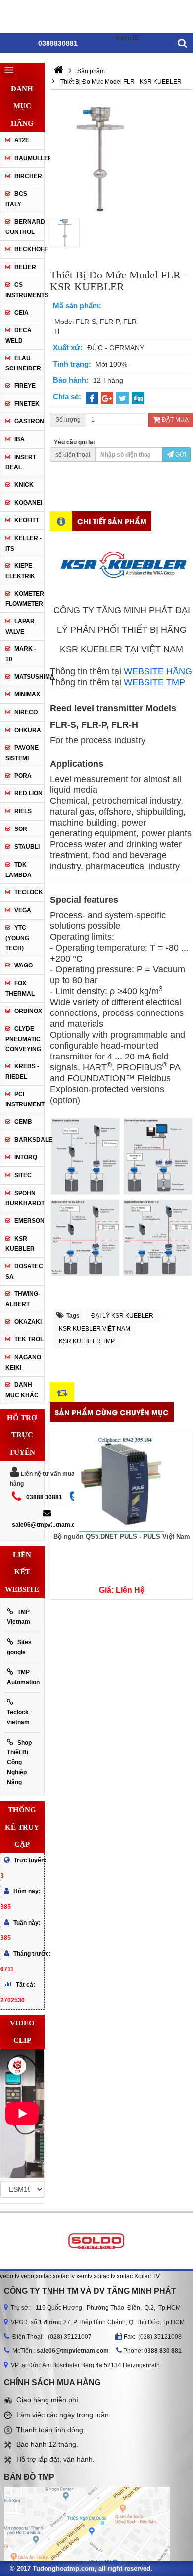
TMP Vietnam (19, 1617)
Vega (23, 910)
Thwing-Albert (23, 1299)
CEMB (23, 1122)
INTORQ (26, 1157)
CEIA (22, 313)
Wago (24, 966)
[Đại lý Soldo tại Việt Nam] (96, 2241)
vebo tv (10, 2276)
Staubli (27, 847)
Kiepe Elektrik (20, 571)
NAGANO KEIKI (23, 1362)
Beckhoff (29, 249)
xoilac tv (64, 2276)
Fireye (25, 386)
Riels (23, 811)
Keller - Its (24, 543)
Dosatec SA (24, 1271)
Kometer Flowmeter (25, 599)
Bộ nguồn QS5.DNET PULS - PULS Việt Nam (122, 1537)
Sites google (19, 1647)
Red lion (28, 793)
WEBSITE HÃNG (158, 671)
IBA (20, 439)
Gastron (29, 421)
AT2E (22, 140)
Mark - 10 (21, 654)
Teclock (29, 892)
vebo (27, 2276)
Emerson (29, 1221)
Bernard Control (25, 227)
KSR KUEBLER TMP (87, 1341)
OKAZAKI (28, 1322)
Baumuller (29, 158)
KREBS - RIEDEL (22, 1072)
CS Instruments (25, 290)
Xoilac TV (147, 2276)
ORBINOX (28, 1011)
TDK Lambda (19, 870)
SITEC (23, 1175)
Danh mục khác (22, 1390)
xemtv (84, 2276)
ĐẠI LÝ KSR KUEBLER (122, 1316)
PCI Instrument (25, 1099)
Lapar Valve (20, 626)
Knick (24, 485)
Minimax (27, 694)
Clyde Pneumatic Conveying (23, 1039)
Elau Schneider (23, 363)
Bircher (28, 176)
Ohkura (28, 730)
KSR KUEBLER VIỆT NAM (95, 1329)
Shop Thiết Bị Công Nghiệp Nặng (19, 1762)
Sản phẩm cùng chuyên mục (112, 1412)
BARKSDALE (29, 1140)
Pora (23, 776)
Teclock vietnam (18, 1717)
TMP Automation (23, 1677)
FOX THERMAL (20, 989)
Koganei (28, 503)
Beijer (25, 267)
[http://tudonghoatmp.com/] (59, 71)
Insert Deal (21, 462)
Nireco (26, 712)
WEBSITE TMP (154, 682)
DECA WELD (19, 336)
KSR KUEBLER (20, 1244)
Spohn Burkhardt (25, 1198)
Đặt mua (174, 420)
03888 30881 (44, 1497)
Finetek (27, 404)
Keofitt (27, 520)
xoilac (44, 2276)
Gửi (180, 455)
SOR (21, 829)
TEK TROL (29, 1339)
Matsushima (29, 677)
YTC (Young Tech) (17, 938)
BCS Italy (16, 199)
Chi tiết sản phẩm (112, 521)
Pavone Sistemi (22, 753)
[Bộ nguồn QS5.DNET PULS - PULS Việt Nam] (121, 1482)
